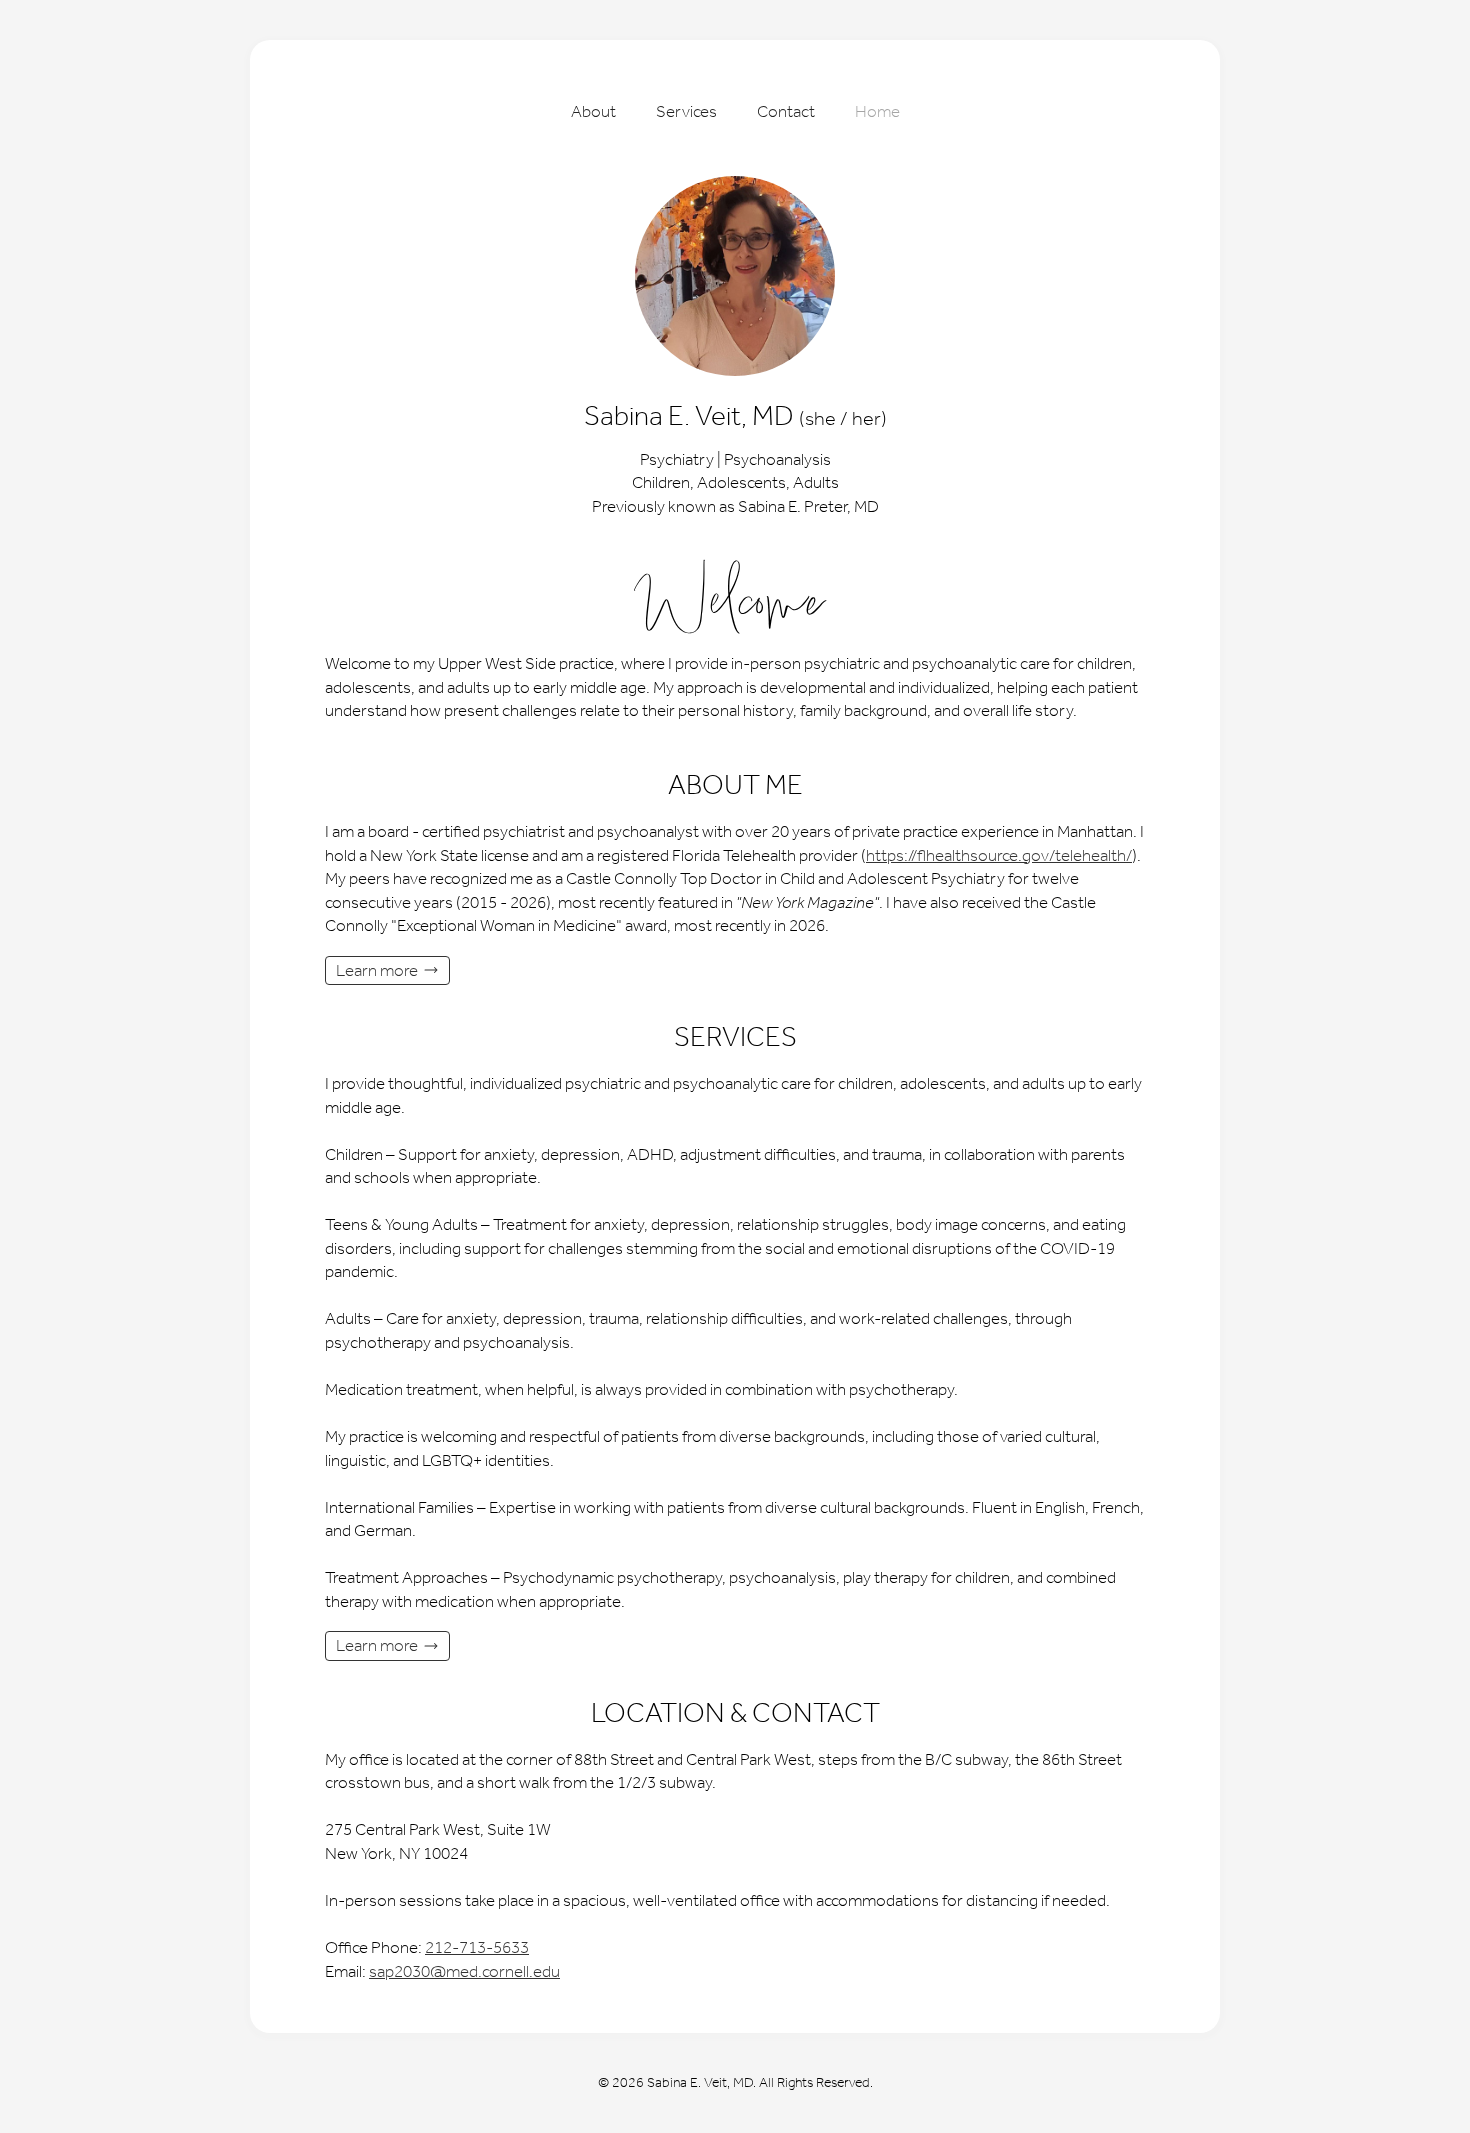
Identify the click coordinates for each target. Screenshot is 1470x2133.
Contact (786, 111)
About (593, 111)
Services (686, 111)
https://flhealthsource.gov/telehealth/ (999, 855)
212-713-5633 (477, 1947)
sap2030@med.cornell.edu (464, 1971)
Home (877, 111)
